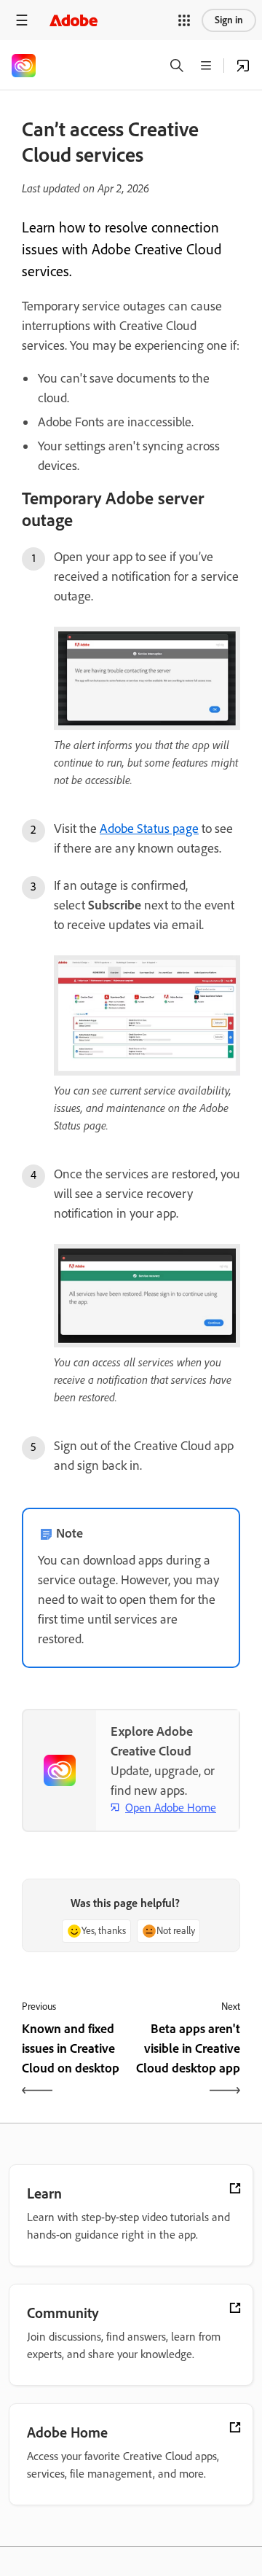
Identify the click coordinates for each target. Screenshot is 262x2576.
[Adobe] (74, 20)
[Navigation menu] (22, 20)
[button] (184, 20)
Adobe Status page (149, 829)
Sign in (229, 20)
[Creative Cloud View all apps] (243, 66)
